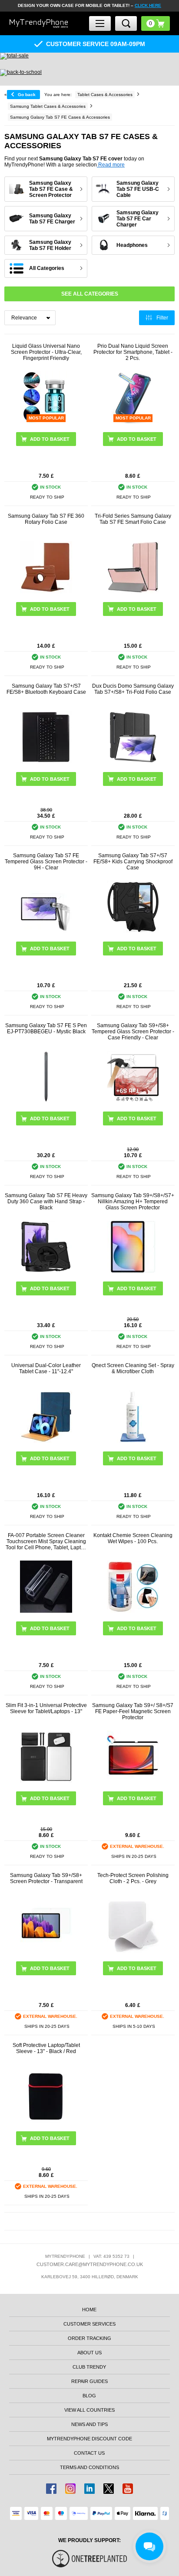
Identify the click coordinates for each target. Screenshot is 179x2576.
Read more (111, 165)
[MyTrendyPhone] (39, 23)
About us (89, 2353)
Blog (89, 2396)
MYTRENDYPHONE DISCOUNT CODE (89, 2439)
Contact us (89, 2453)
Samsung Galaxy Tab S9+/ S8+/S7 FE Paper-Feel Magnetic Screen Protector (133, 1711)
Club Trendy (89, 2367)
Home (89, 2310)
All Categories (47, 268)
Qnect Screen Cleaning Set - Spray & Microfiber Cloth (133, 1368)
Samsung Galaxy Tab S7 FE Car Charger (138, 219)
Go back (27, 95)
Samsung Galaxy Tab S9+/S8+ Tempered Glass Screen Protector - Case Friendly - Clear (133, 1032)
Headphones (132, 245)
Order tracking (89, 2338)
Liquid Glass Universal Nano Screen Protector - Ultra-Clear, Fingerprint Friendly (46, 352)
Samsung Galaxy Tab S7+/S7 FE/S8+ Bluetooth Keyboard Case (46, 689)
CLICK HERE (148, 5)
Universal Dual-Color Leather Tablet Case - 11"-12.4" (46, 1368)
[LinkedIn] (89, 2489)
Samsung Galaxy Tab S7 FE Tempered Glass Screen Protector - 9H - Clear (46, 862)
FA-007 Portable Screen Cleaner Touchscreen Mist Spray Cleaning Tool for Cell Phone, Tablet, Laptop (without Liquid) (46, 1541)
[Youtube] (128, 2489)
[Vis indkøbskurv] (156, 23)
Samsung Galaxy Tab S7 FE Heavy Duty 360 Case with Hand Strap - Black (46, 1201)
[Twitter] (109, 2489)
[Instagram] (70, 2489)
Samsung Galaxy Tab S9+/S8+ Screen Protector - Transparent (46, 1878)
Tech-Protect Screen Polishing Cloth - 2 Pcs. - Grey (133, 1878)
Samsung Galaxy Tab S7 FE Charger (52, 219)
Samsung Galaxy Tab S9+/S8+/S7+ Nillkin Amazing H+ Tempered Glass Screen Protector (133, 1201)
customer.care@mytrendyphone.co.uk (90, 2264)
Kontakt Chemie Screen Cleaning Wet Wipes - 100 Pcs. (133, 1538)
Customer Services (89, 2324)
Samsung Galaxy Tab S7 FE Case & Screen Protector (51, 189)
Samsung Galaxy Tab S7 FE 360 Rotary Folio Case (46, 519)
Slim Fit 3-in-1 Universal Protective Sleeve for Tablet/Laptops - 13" (46, 1708)
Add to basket (50, 609)
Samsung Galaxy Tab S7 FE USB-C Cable (138, 189)
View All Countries (89, 2410)
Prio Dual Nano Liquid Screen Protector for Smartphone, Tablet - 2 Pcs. (133, 352)
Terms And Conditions (89, 2467)
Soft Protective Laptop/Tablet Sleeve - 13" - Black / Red (46, 2048)
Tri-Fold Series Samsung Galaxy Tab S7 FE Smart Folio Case (133, 519)
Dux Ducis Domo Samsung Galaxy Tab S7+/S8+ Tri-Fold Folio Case (133, 689)
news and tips (89, 2424)
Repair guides (89, 2381)
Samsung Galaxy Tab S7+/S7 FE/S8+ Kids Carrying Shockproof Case (133, 862)
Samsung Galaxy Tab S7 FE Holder (50, 245)
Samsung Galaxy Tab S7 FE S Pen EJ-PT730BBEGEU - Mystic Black (46, 1028)
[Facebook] (51, 2489)
